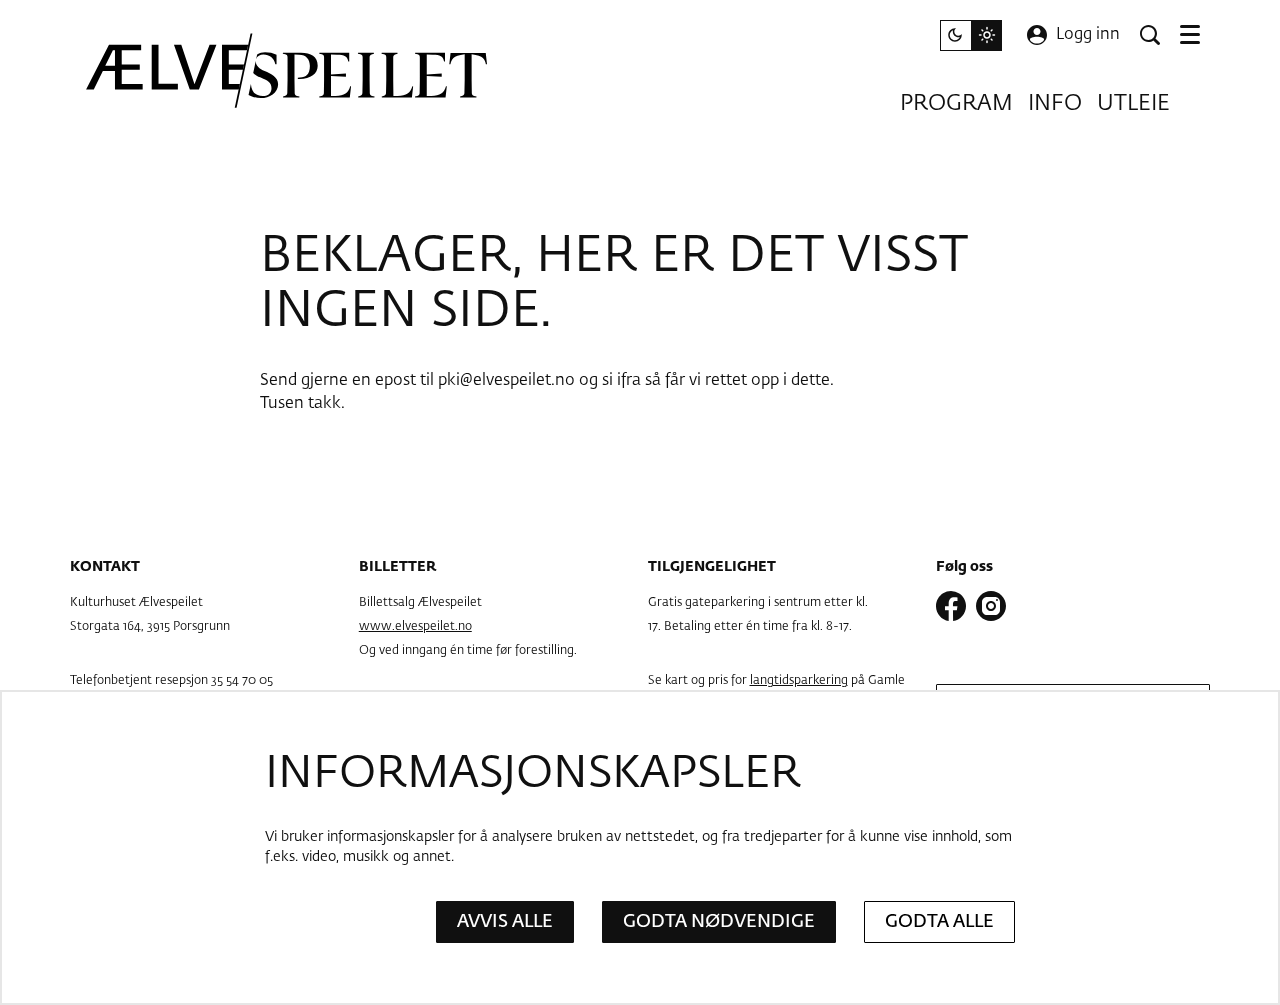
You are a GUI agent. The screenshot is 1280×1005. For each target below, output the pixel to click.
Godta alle (939, 922)
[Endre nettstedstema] (971, 35)
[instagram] (991, 606)
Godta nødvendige (719, 922)
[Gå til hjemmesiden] (288, 70)
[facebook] (951, 606)
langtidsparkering (799, 681)
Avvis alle (505, 922)
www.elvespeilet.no (415, 627)
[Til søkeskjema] (1150, 35)
